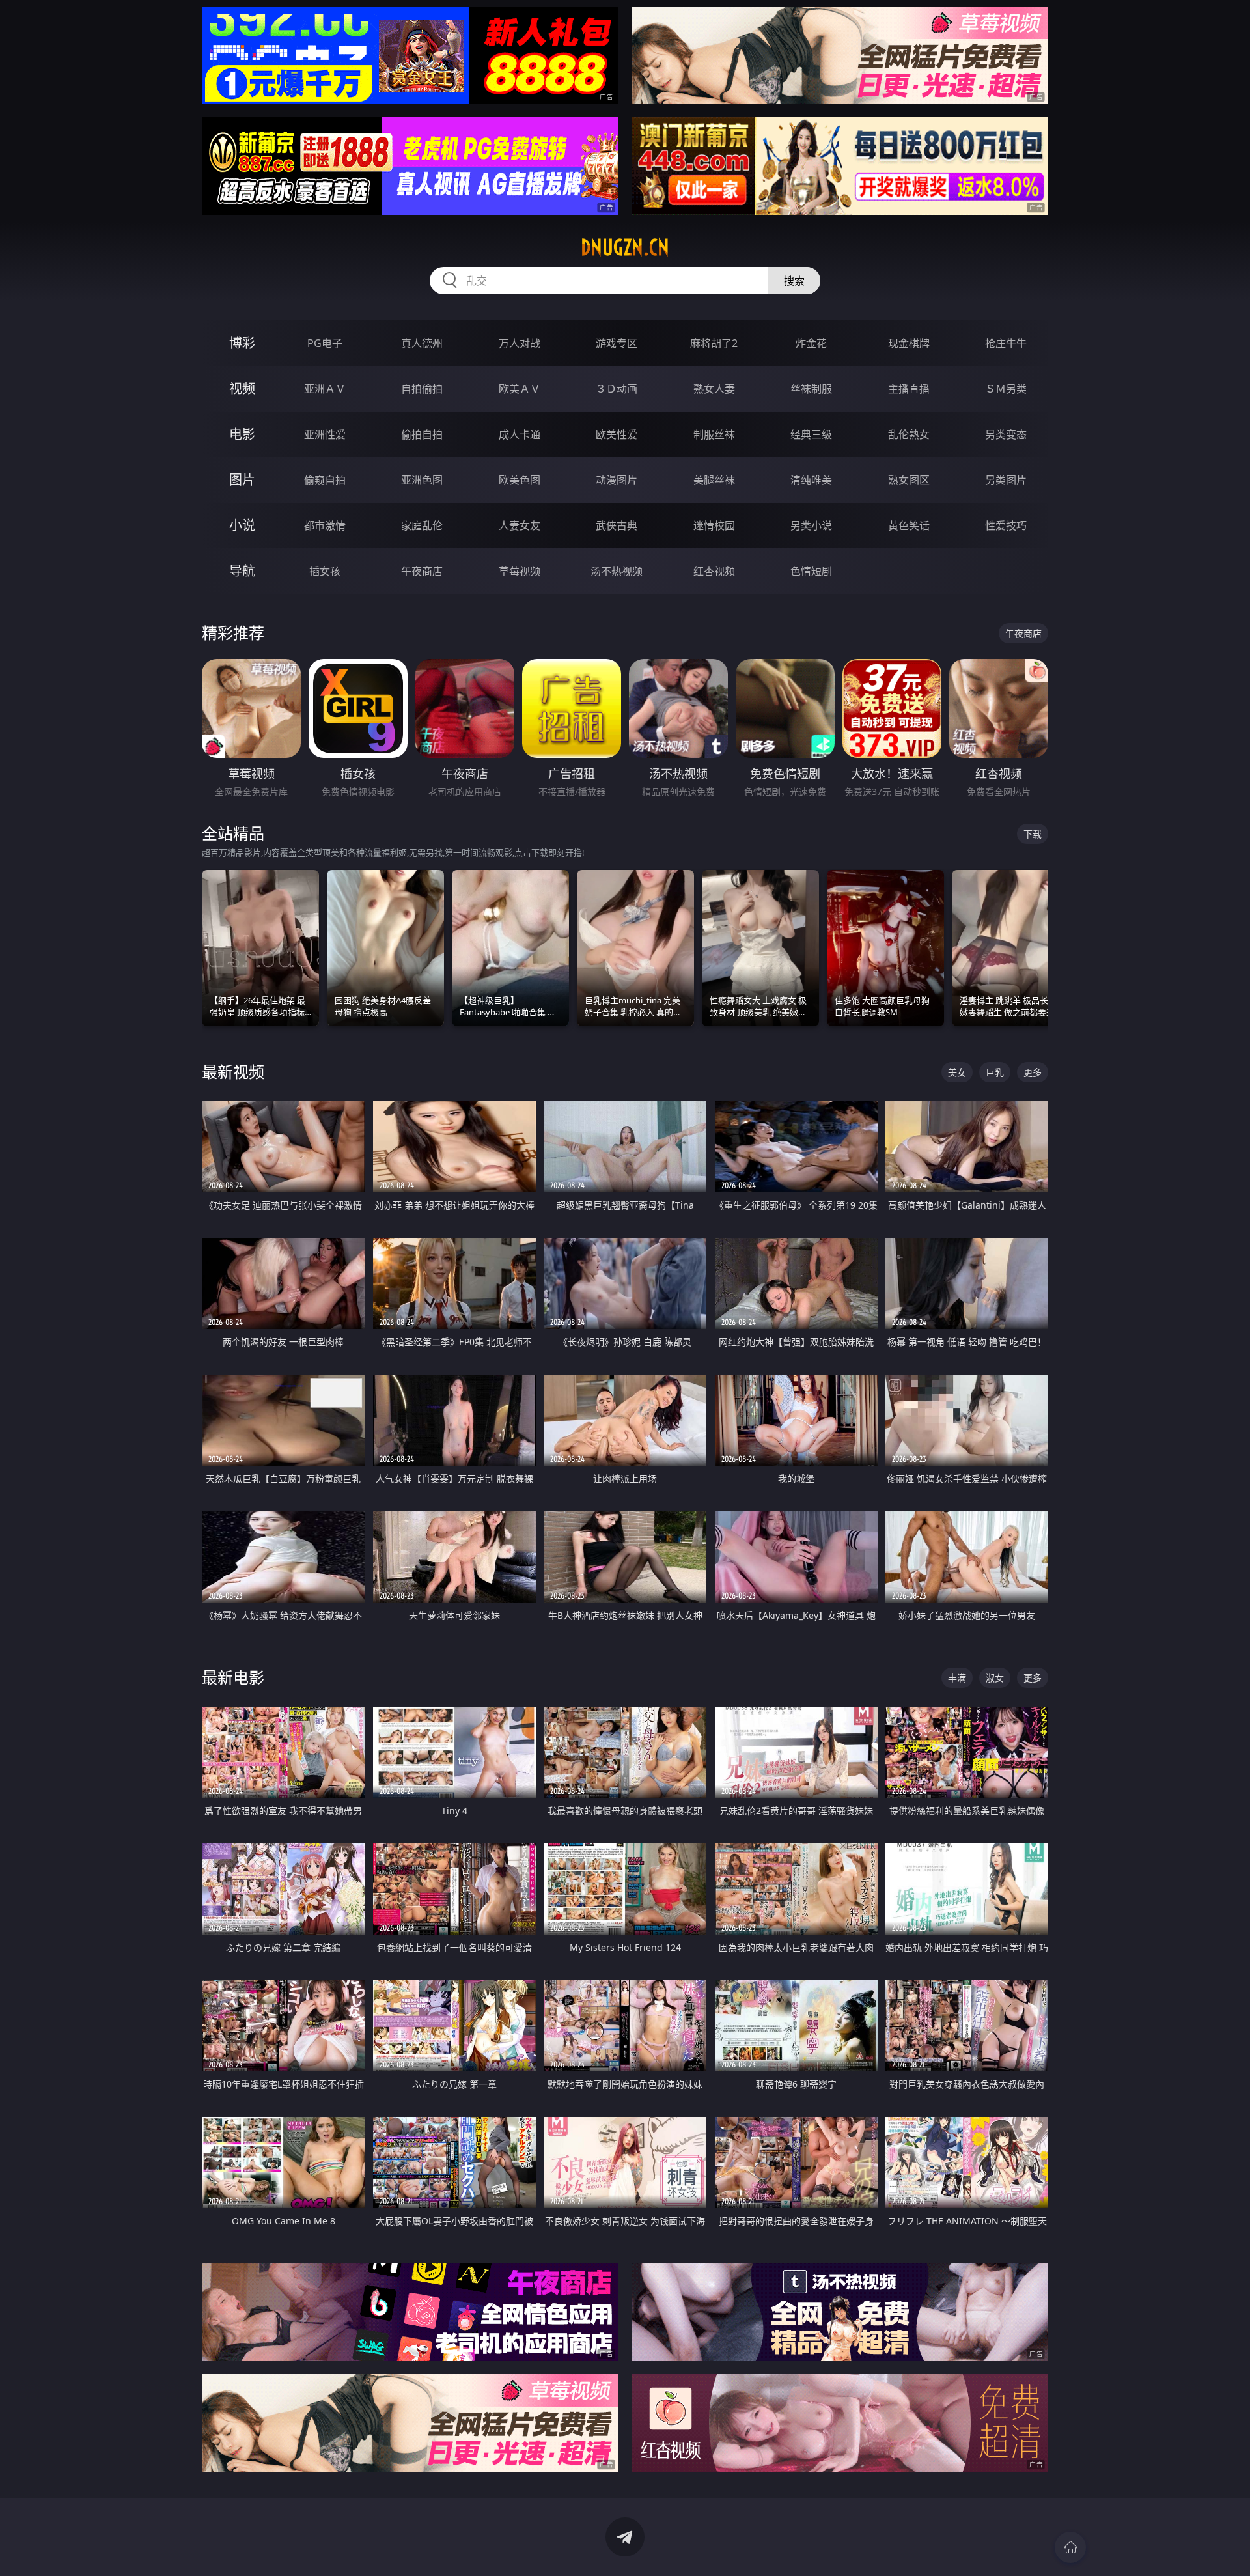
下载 (1033, 834)
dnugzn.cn (625, 247)
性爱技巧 (1006, 525)
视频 (242, 388)
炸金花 (811, 343)
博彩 (242, 343)
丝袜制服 (811, 389)
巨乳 (995, 1072)
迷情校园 (714, 525)
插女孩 (325, 571)
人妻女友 (520, 525)
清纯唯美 (811, 480)
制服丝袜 (714, 434)
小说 (242, 525)
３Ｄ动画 (617, 389)
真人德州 (422, 343)
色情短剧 (811, 571)
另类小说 (811, 525)
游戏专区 (617, 343)
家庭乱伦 (422, 525)
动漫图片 (617, 480)
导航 (242, 571)
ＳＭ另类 (1006, 389)
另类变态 (1006, 434)
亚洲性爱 (325, 434)
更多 (1033, 1072)
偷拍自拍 (422, 434)
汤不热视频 (617, 571)
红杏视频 (714, 571)
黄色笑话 (909, 525)
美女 (957, 1072)
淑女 (995, 1678)
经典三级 (811, 434)
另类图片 (1006, 480)
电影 (242, 434)
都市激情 (325, 525)
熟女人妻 (714, 389)
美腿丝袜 (714, 480)
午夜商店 (422, 571)
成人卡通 (520, 434)
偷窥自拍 (325, 480)
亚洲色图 (422, 480)
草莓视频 (520, 571)
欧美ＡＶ (520, 389)
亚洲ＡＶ (325, 389)
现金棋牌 (909, 343)
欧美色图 (520, 480)
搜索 (794, 281)
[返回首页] (1070, 2547)
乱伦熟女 (909, 434)
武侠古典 (617, 525)
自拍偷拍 (422, 389)
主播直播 (909, 389)
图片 (242, 480)
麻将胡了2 (714, 343)
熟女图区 (909, 480)
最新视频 (233, 1071)
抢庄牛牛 (1006, 343)
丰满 (957, 1678)
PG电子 (325, 343)
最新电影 (233, 1677)
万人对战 (520, 343)
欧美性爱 (617, 434)
